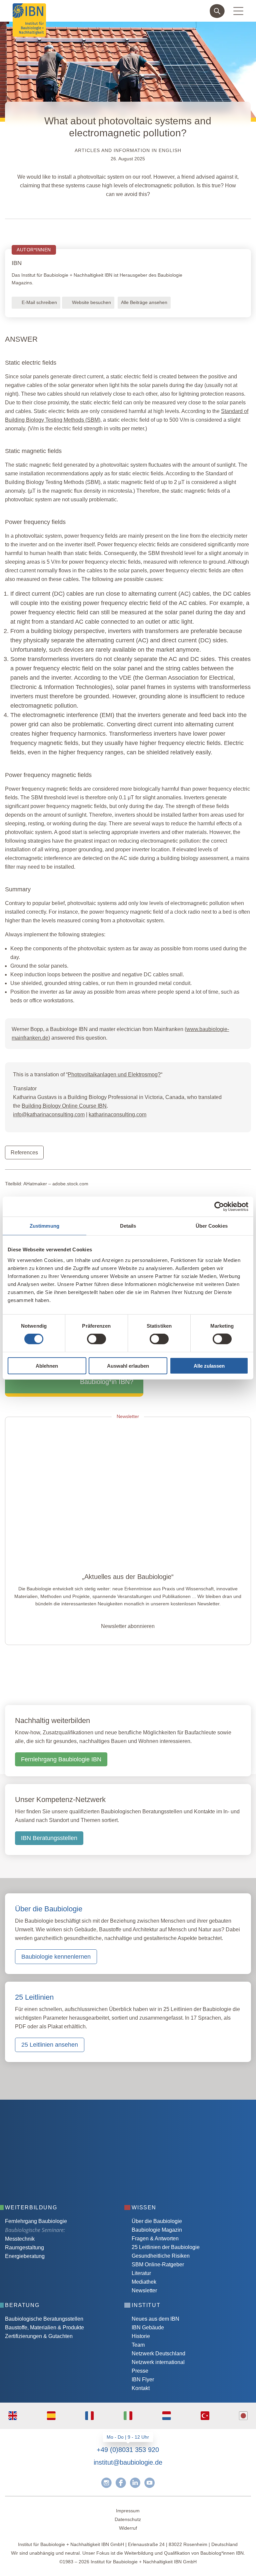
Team (138, 2345)
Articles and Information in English (128, 150)
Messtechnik (20, 2239)
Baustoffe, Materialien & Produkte (44, 2327)
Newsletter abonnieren (128, 1626)
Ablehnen (47, 1365)
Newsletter (144, 2290)
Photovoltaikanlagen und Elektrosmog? (114, 1074)
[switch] (96, 1339)
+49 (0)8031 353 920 (128, 2450)
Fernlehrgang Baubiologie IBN (61, 1759)
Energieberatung (25, 2256)
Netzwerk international (158, 2362)
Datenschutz (128, 2519)
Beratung (22, 2305)
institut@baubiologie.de (128, 2462)
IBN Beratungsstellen (49, 1838)
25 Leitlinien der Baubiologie (166, 2247)
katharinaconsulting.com (117, 1114)
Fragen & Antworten (155, 2238)
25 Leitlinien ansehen (50, 2045)
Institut (146, 2305)
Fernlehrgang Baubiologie (36, 2221)
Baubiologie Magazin (157, 2230)
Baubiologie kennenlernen (56, 1957)
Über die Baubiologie (157, 2221)
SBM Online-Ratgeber (158, 2264)
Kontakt (141, 2388)
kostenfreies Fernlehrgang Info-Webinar (71, 2144)
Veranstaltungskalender (50, 2164)
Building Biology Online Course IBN (64, 1106)
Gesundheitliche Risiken (161, 2256)
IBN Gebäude (148, 2327)
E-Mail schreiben (39, 302)
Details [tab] (128, 1226)
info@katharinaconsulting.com (49, 1114)
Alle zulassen (209, 1365)
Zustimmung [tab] (44, 1226)
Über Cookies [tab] (212, 1226)
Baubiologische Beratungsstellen (44, 2319)
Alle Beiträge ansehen (144, 302)
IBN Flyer (143, 2379)
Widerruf (128, 2528)
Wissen (144, 2207)
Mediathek (144, 2282)
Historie (141, 2336)
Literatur (141, 2273)
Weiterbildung (31, 2207)
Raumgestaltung (24, 2247)
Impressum (128, 2511)
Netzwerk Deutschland (158, 2353)
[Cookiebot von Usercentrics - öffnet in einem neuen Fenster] (219, 1207)
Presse (140, 2371)
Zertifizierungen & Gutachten (39, 2336)
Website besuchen (91, 302)
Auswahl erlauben (128, 1365)
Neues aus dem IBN (155, 2319)
